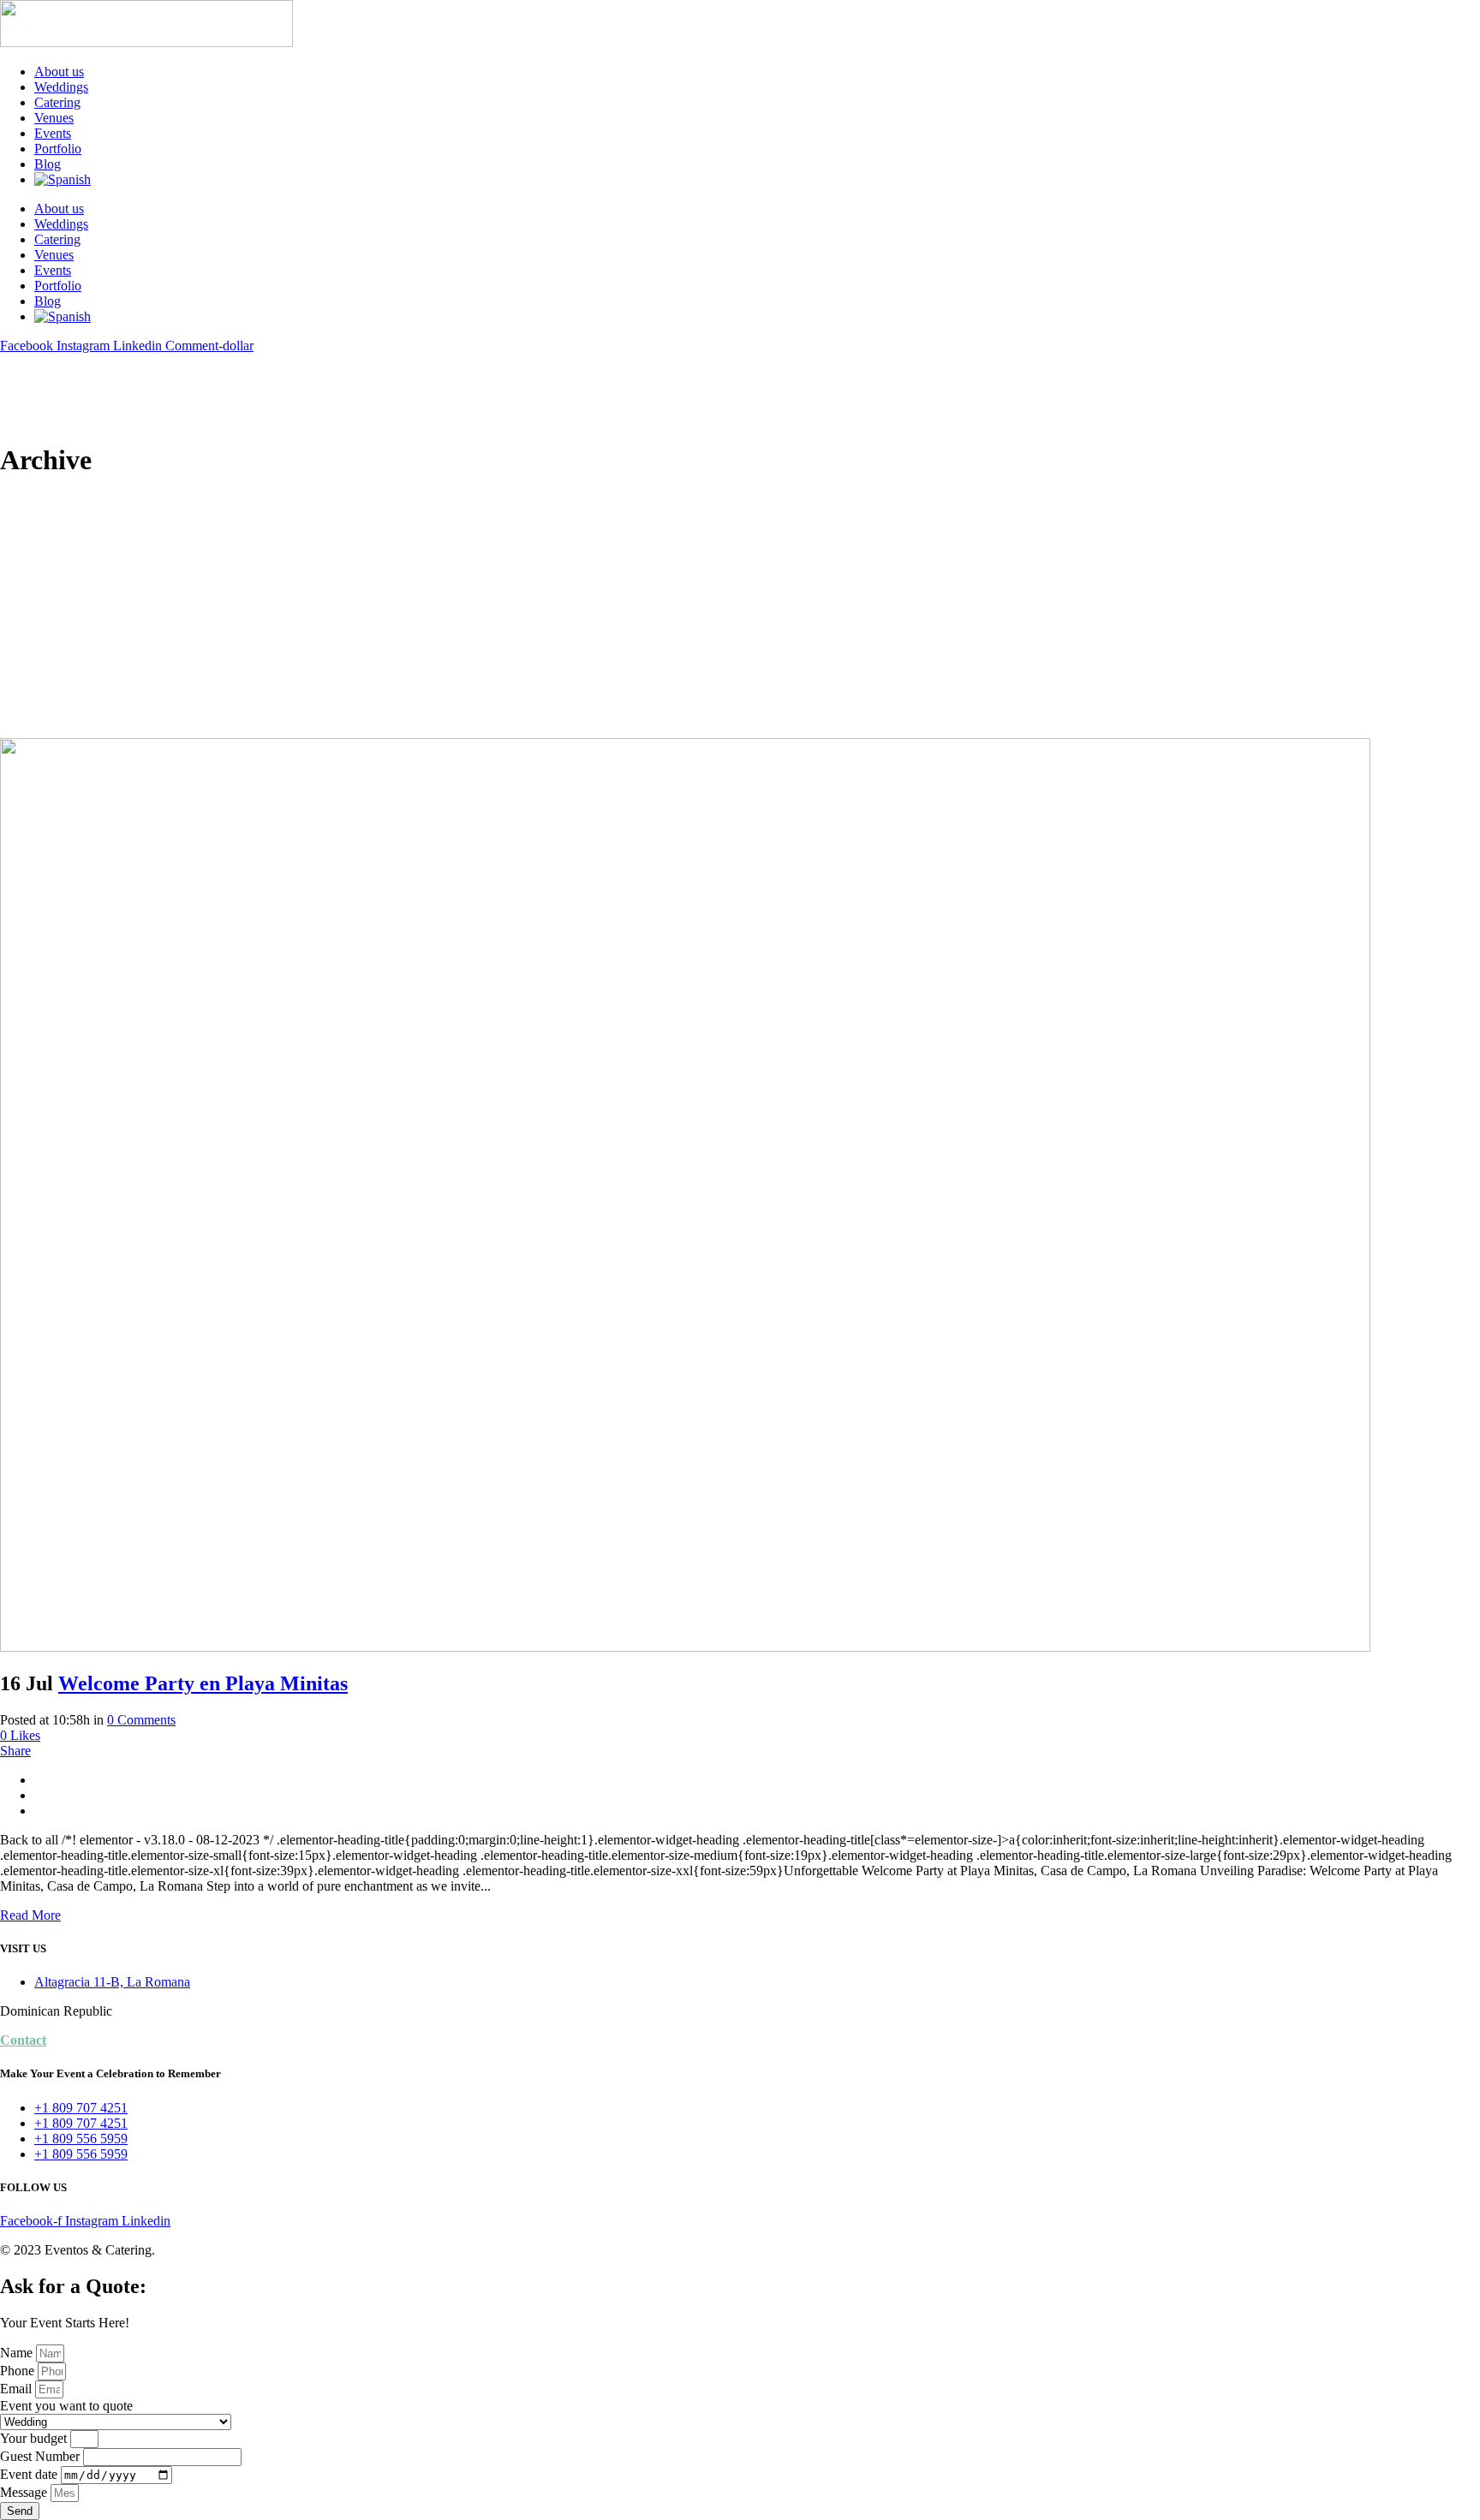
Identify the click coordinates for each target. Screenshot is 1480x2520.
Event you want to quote (66, 2406)
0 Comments (141, 1720)
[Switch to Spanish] (757, 180)
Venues (54, 118)
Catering (57, 102)
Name (18, 2353)
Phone (19, 2371)
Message (25, 2492)
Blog (48, 164)
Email (18, 2389)
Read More (30, 1915)
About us (59, 71)
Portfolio (58, 149)
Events (53, 133)
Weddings (61, 87)
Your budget (35, 2438)
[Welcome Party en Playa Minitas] (685, 1647)
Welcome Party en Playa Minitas (203, 1683)
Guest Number (42, 2456)
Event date (30, 2474)
